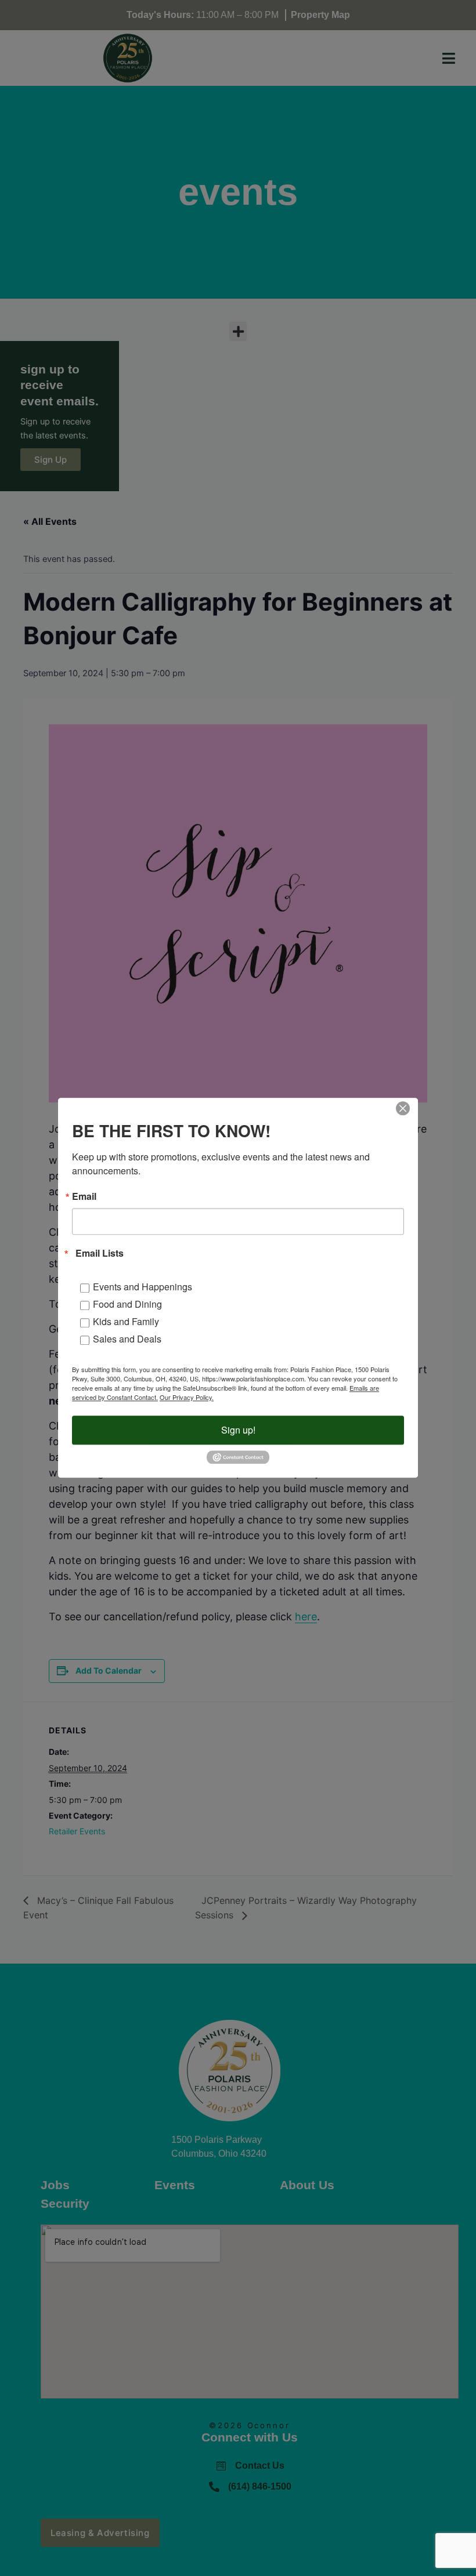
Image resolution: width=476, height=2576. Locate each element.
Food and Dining (127, 1304)
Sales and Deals (127, 1339)
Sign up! (238, 1430)
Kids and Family (126, 1321)
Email (84, 1196)
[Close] (403, 1108)
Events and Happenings (143, 1287)
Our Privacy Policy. (187, 1397)
